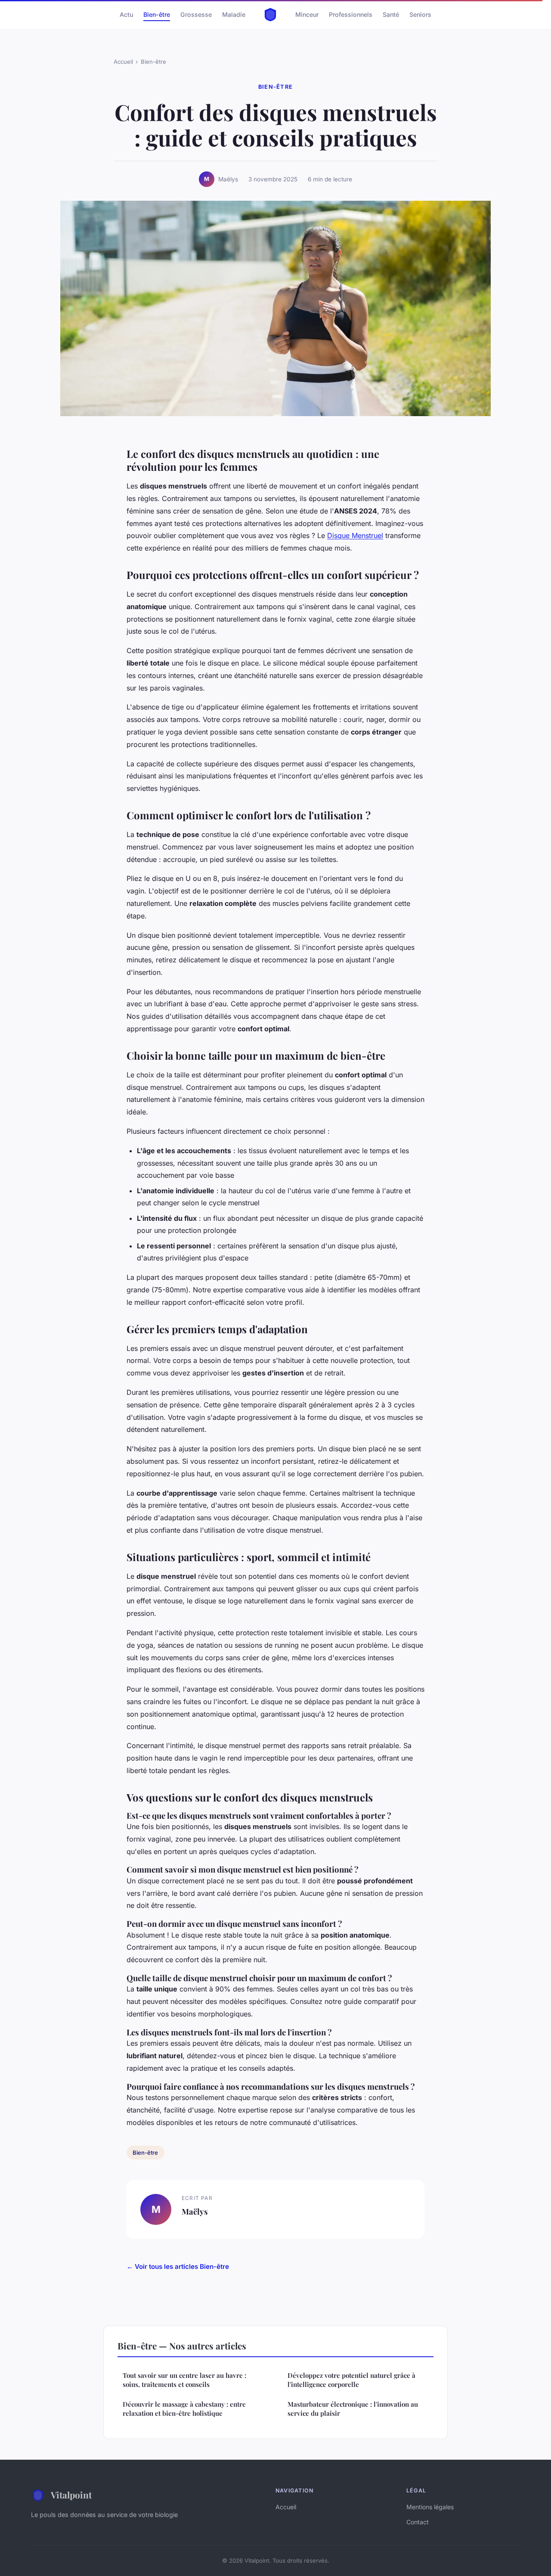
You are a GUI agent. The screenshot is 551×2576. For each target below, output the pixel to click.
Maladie (234, 14)
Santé (391, 14)
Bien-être (157, 14)
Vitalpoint (71, 2495)
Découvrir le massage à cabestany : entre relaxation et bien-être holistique (184, 2409)
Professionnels (351, 14)
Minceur (307, 14)
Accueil (123, 62)
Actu (126, 14)
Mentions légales (430, 2507)
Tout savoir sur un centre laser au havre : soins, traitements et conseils (184, 2380)
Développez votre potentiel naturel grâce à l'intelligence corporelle (351, 2380)
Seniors (420, 14)
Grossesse (196, 14)
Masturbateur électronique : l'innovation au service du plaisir (353, 2409)
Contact (418, 2522)
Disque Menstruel (355, 535)
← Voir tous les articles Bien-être (178, 2266)
